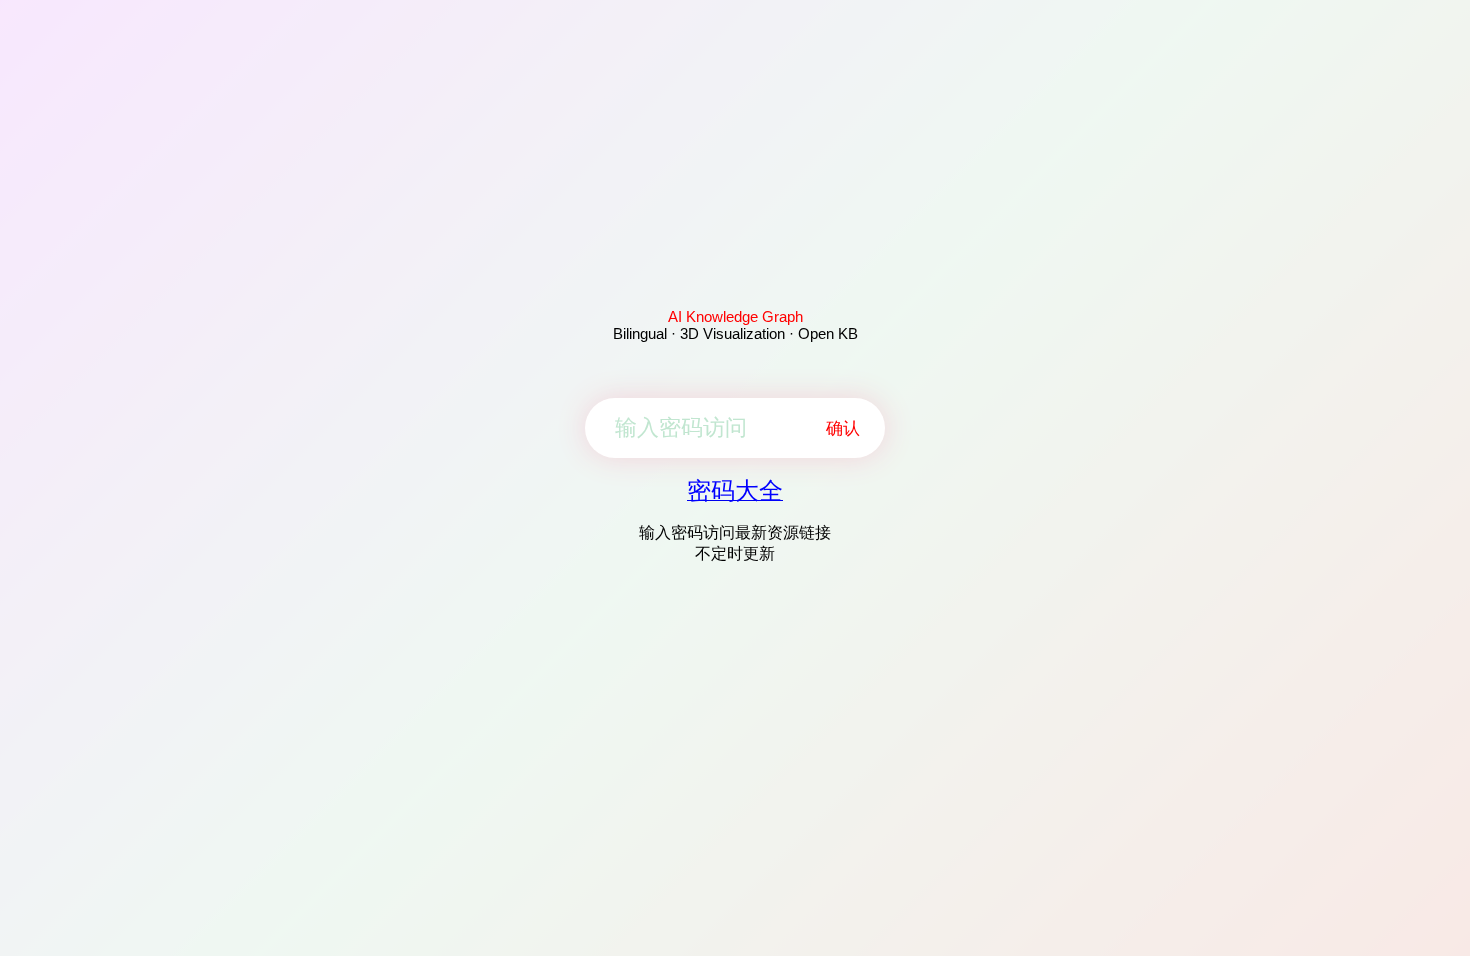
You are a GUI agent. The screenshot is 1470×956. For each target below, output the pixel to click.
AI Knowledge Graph (735, 316)
